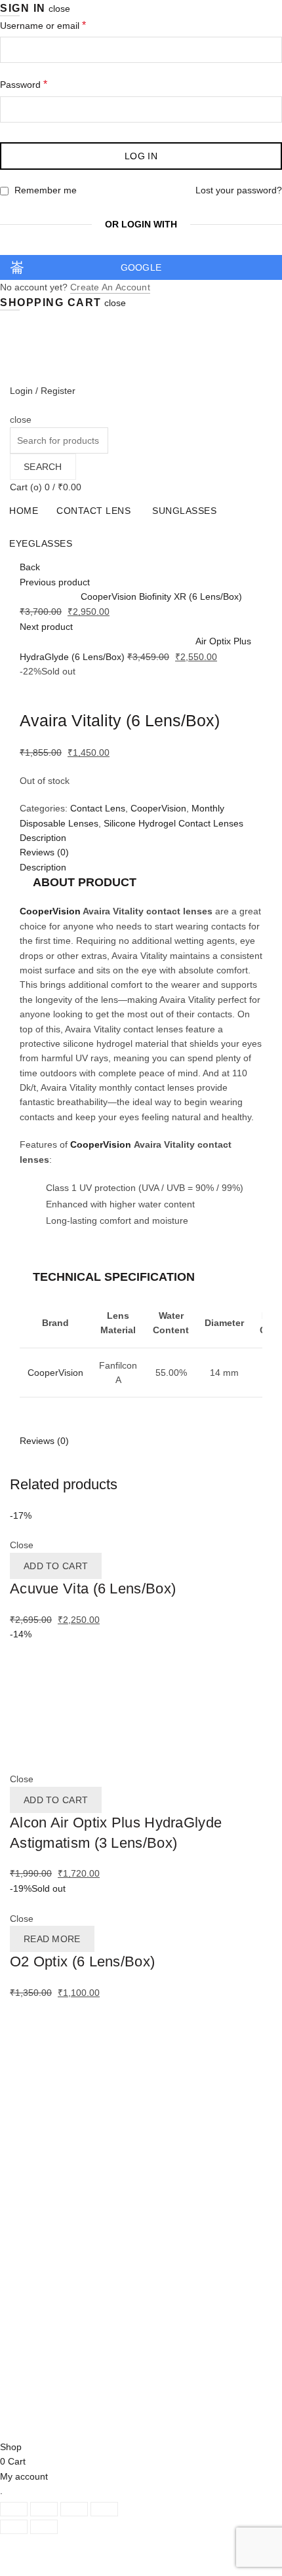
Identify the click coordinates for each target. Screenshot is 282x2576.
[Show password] (269, 109)
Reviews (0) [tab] (44, 852)
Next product (46, 627)
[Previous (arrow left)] (14, 2527)
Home (24, 511)
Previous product (55, 582)
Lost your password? (239, 190)
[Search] (14, 405)
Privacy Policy (38, 2163)
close (59, 9)
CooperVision (158, 808)
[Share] (44, 2509)
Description (43, 867)
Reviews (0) (44, 1441)
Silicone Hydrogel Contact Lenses (173, 823)
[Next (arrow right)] (44, 2527)
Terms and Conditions (55, 2178)
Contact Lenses (42, 2042)
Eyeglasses (41, 543)
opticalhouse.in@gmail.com (82, 2403)
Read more (52, 1939)
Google (141, 267)
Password (42, 84)
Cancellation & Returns (57, 2149)
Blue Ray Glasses (47, 2086)
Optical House (72, 2419)
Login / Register (43, 391)
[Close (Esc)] (14, 2509)
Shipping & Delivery (50, 2134)
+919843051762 (58, 2385)
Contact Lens (93, 511)
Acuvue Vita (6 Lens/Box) (93, 1589)
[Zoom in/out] (104, 2509)
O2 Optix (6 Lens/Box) (82, 1961)
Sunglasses (184, 511)
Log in (141, 156)
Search (43, 467)
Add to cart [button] (56, 1566)
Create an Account (110, 287)
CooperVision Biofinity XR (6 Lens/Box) (161, 596)
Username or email (62, 25)
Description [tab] (43, 838)
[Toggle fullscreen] (74, 2509)
